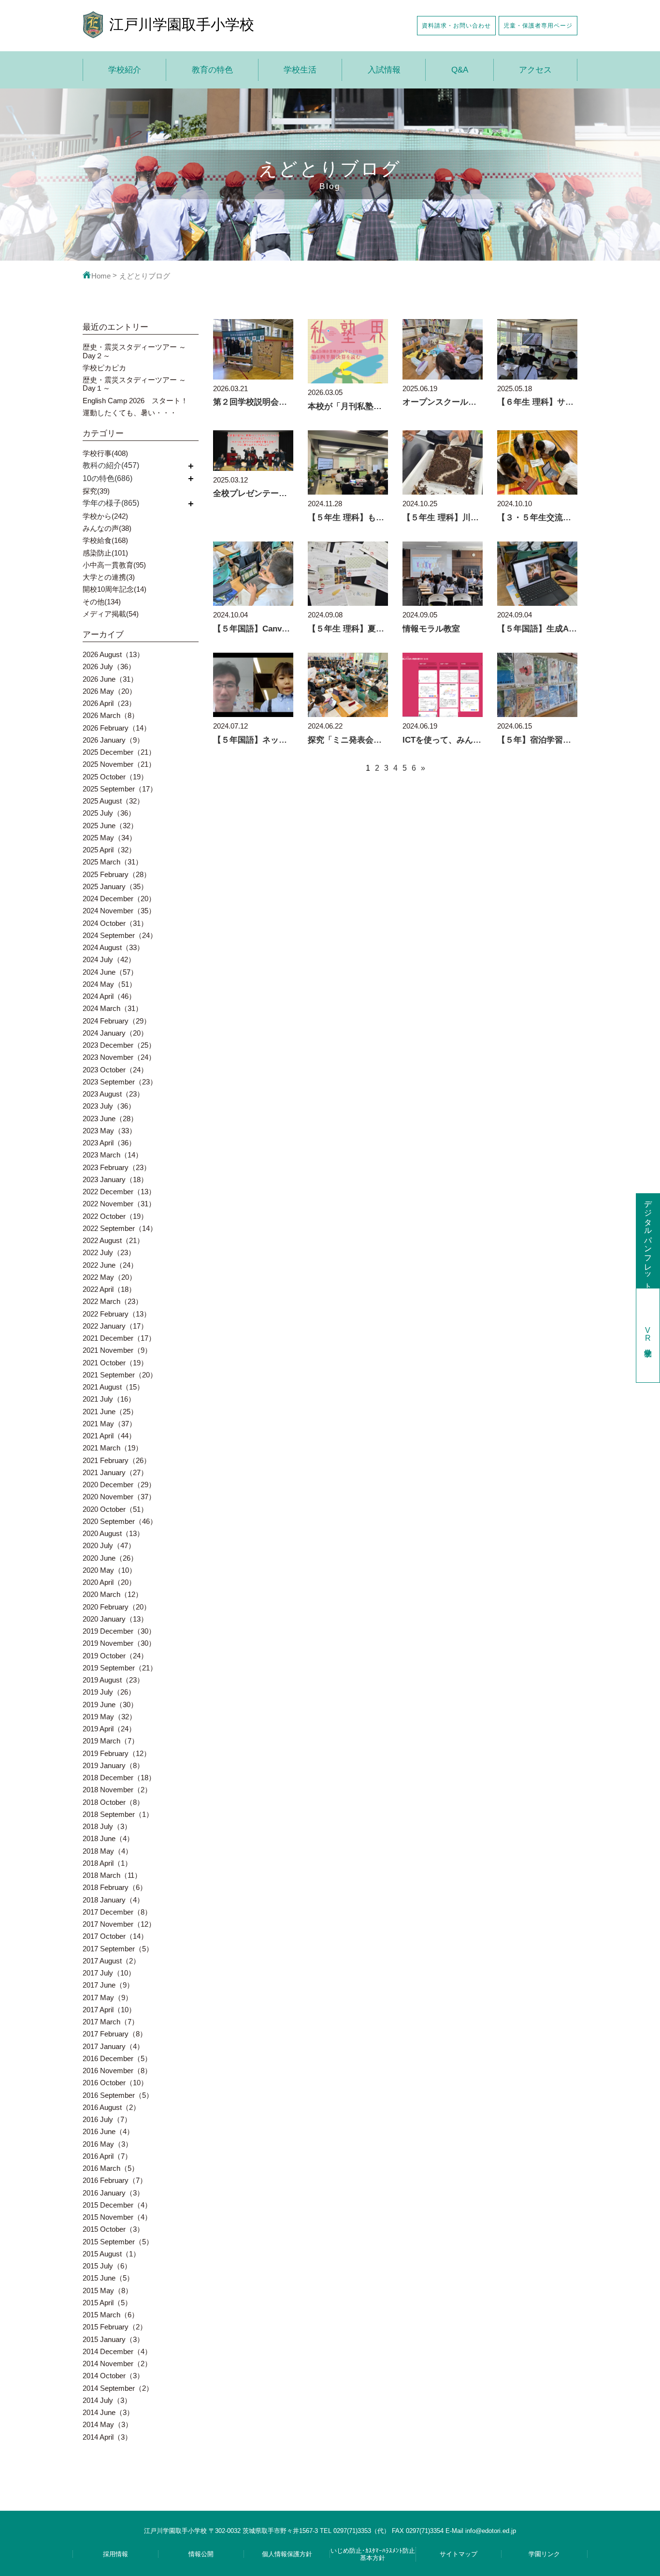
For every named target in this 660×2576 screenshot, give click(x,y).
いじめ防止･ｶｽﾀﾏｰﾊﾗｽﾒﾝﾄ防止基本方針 (373, 2554)
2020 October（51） (115, 1509)
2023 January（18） (115, 1179)
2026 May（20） (109, 691)
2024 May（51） (109, 984)
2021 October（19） (115, 1363)
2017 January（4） (113, 2046)
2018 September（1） (118, 1814)
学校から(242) (105, 516)
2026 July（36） (109, 666)
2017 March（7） (111, 2022)
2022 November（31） (119, 1204)
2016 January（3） (113, 2193)
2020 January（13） (115, 1619)
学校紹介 (125, 70)
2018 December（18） (119, 1778)
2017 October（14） (115, 1936)
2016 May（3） (108, 2144)
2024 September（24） (120, 935)
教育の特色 (212, 70)
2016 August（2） (111, 2107)
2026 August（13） (113, 654)
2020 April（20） (109, 1582)
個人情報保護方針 (287, 2554)
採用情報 (115, 2554)
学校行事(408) (105, 453)
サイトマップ (459, 2554)
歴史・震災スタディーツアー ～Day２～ (134, 351)
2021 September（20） (120, 1375)
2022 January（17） (115, 1326)
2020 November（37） (119, 1497)
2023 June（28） (110, 1119)
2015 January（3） (113, 2339)
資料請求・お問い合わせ (456, 25)
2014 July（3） (107, 2400)
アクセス (535, 70)
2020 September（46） (120, 1521)
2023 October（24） (115, 1070)
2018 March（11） (112, 1875)
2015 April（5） (107, 2303)
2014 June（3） (108, 2412)
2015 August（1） (111, 2254)
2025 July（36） (109, 813)
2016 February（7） (115, 2180)
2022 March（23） (113, 1301)
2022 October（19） (115, 1216)
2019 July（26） (109, 1692)
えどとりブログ (145, 276)
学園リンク (544, 2554)
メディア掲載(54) (111, 614)
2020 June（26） (110, 1558)
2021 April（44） (109, 1436)
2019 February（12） (117, 1753)
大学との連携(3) (109, 577)
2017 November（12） (119, 1924)
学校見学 (648, 1335)
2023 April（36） (109, 1143)
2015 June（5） (108, 2278)
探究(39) (96, 491)
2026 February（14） (117, 728)
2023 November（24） (119, 1057)
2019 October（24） (115, 1656)
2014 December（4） (117, 2351)
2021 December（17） (119, 1338)
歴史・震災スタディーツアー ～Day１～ (134, 384)
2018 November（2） (117, 1790)
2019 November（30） (119, 1643)
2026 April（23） (109, 703)
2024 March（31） (113, 1008)
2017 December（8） (117, 1912)
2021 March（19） (113, 1448)
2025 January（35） (115, 886)
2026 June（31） (110, 679)
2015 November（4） (117, 2217)
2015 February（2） (115, 2327)
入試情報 (384, 70)
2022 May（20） (109, 1277)
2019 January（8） (113, 1765)
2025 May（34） (109, 838)
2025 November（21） (119, 764)
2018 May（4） (108, 1851)
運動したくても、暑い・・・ (130, 413)
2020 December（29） (119, 1485)
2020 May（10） (109, 1570)
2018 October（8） (113, 1802)
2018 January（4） (113, 1900)
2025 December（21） (119, 752)
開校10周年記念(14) (115, 589)
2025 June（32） (110, 826)
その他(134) (102, 602)
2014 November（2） (117, 2364)
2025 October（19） (115, 777)
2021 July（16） (109, 1399)
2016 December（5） (117, 2058)
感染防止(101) (105, 553)
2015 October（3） (113, 2229)
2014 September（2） (118, 2388)
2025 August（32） (113, 801)
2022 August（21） (113, 1240)
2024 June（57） (110, 972)
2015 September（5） (118, 2242)
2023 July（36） (109, 1106)
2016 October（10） (115, 2083)
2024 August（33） (113, 947)
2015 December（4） (117, 2205)
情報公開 (201, 2554)
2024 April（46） (109, 996)
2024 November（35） (119, 911)
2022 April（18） (109, 1289)
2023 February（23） (117, 1167)
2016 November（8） (117, 2071)
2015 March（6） (111, 2315)
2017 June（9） (108, 1985)
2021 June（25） (110, 1412)
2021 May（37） (109, 1424)
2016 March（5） (111, 2168)
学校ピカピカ (104, 368)
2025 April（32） (109, 850)
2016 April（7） (107, 2156)
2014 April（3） (107, 2437)
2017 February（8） (115, 2034)
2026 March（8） (111, 715)
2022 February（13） (117, 1314)
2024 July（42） (109, 959)
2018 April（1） (107, 1863)
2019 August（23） (113, 1680)
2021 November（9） (117, 1350)
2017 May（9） (108, 1998)
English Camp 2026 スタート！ (135, 401)
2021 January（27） (115, 1472)
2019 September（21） (120, 1668)
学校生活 (300, 70)
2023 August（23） (113, 1094)
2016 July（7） (107, 2119)
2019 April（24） (109, 1729)
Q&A (460, 70)
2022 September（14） (120, 1228)
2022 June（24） (110, 1265)
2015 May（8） (108, 2291)
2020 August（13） (113, 1533)
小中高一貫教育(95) (114, 565)
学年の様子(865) (111, 503)
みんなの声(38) (107, 528)
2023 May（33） (109, 1131)
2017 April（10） (109, 2010)
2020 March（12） (113, 1594)
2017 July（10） (109, 1973)
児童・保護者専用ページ (538, 25)
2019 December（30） (119, 1631)
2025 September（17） (120, 789)
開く (191, 465)
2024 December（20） (119, 899)
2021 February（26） (117, 1460)
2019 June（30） (110, 1705)
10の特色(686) (108, 478)
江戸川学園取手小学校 (182, 24)
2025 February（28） (117, 874)
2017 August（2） (111, 1961)
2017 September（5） (118, 1949)
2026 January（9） (113, 740)
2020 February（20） (117, 1607)
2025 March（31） (113, 862)
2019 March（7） (111, 1741)
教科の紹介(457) (111, 465)
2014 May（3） (108, 2424)
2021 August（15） (113, 1387)
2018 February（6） (115, 1887)
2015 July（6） (107, 2266)
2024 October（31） (115, 923)
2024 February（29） (117, 1021)
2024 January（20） (115, 1033)
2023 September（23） (120, 1082)
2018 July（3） (107, 1826)
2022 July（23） (109, 1252)
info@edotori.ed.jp (491, 2531)
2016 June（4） (108, 2131)
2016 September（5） (118, 2095)
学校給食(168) (105, 540)
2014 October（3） (113, 2376)
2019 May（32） (109, 1717)
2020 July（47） (109, 1545)
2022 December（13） (119, 1192)
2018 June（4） (108, 1838)
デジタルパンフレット (648, 1241)
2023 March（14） (113, 1155)
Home (101, 276)
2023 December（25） (119, 1045)
